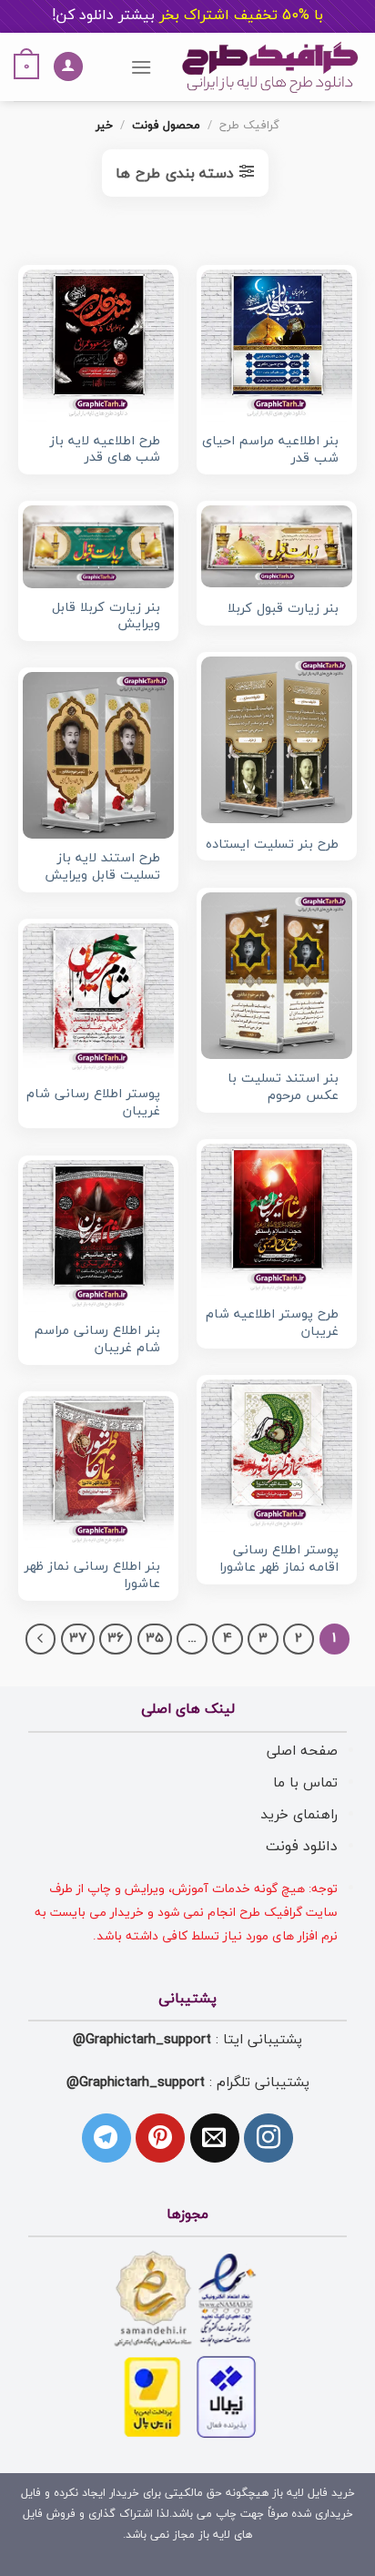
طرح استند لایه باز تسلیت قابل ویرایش (102, 867)
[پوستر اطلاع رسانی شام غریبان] (98, 999)
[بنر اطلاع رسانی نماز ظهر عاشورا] (98, 1471)
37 (78, 1639)
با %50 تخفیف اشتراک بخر (187, 15)
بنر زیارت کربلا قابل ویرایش (106, 617)
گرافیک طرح (249, 126)
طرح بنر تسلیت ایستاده (272, 845)
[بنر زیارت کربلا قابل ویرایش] (98, 546)
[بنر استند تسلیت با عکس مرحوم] (277, 976)
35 (155, 1639)
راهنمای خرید (299, 1815)
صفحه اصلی (302, 1751)
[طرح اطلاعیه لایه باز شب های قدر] (98, 346)
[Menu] (141, 67)
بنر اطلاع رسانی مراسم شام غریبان (97, 1340)
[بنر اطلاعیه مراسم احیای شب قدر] (277, 346)
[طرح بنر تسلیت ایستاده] (277, 740)
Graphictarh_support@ (142, 2040)
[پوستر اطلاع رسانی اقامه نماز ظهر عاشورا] (277, 1455)
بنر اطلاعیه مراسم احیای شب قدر (270, 450)
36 (116, 1639)
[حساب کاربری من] (68, 67)
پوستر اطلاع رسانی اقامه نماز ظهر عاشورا (279, 1559)
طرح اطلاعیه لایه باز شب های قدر (105, 450)
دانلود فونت (302, 1847)
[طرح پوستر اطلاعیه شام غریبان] (277, 1219)
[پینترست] (160, 2138)
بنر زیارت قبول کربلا (283, 610)
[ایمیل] (215, 2138)
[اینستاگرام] (269, 2138)
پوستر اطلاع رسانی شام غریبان (93, 1103)
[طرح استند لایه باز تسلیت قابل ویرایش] (98, 755)
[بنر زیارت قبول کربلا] (277, 546)
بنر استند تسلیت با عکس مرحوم (283, 1088)
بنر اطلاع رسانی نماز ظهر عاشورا (92, 1576)
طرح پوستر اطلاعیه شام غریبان (272, 1324)
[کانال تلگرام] (106, 2138)
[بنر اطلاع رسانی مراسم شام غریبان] (98, 1236)
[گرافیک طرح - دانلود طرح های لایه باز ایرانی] (270, 67)
